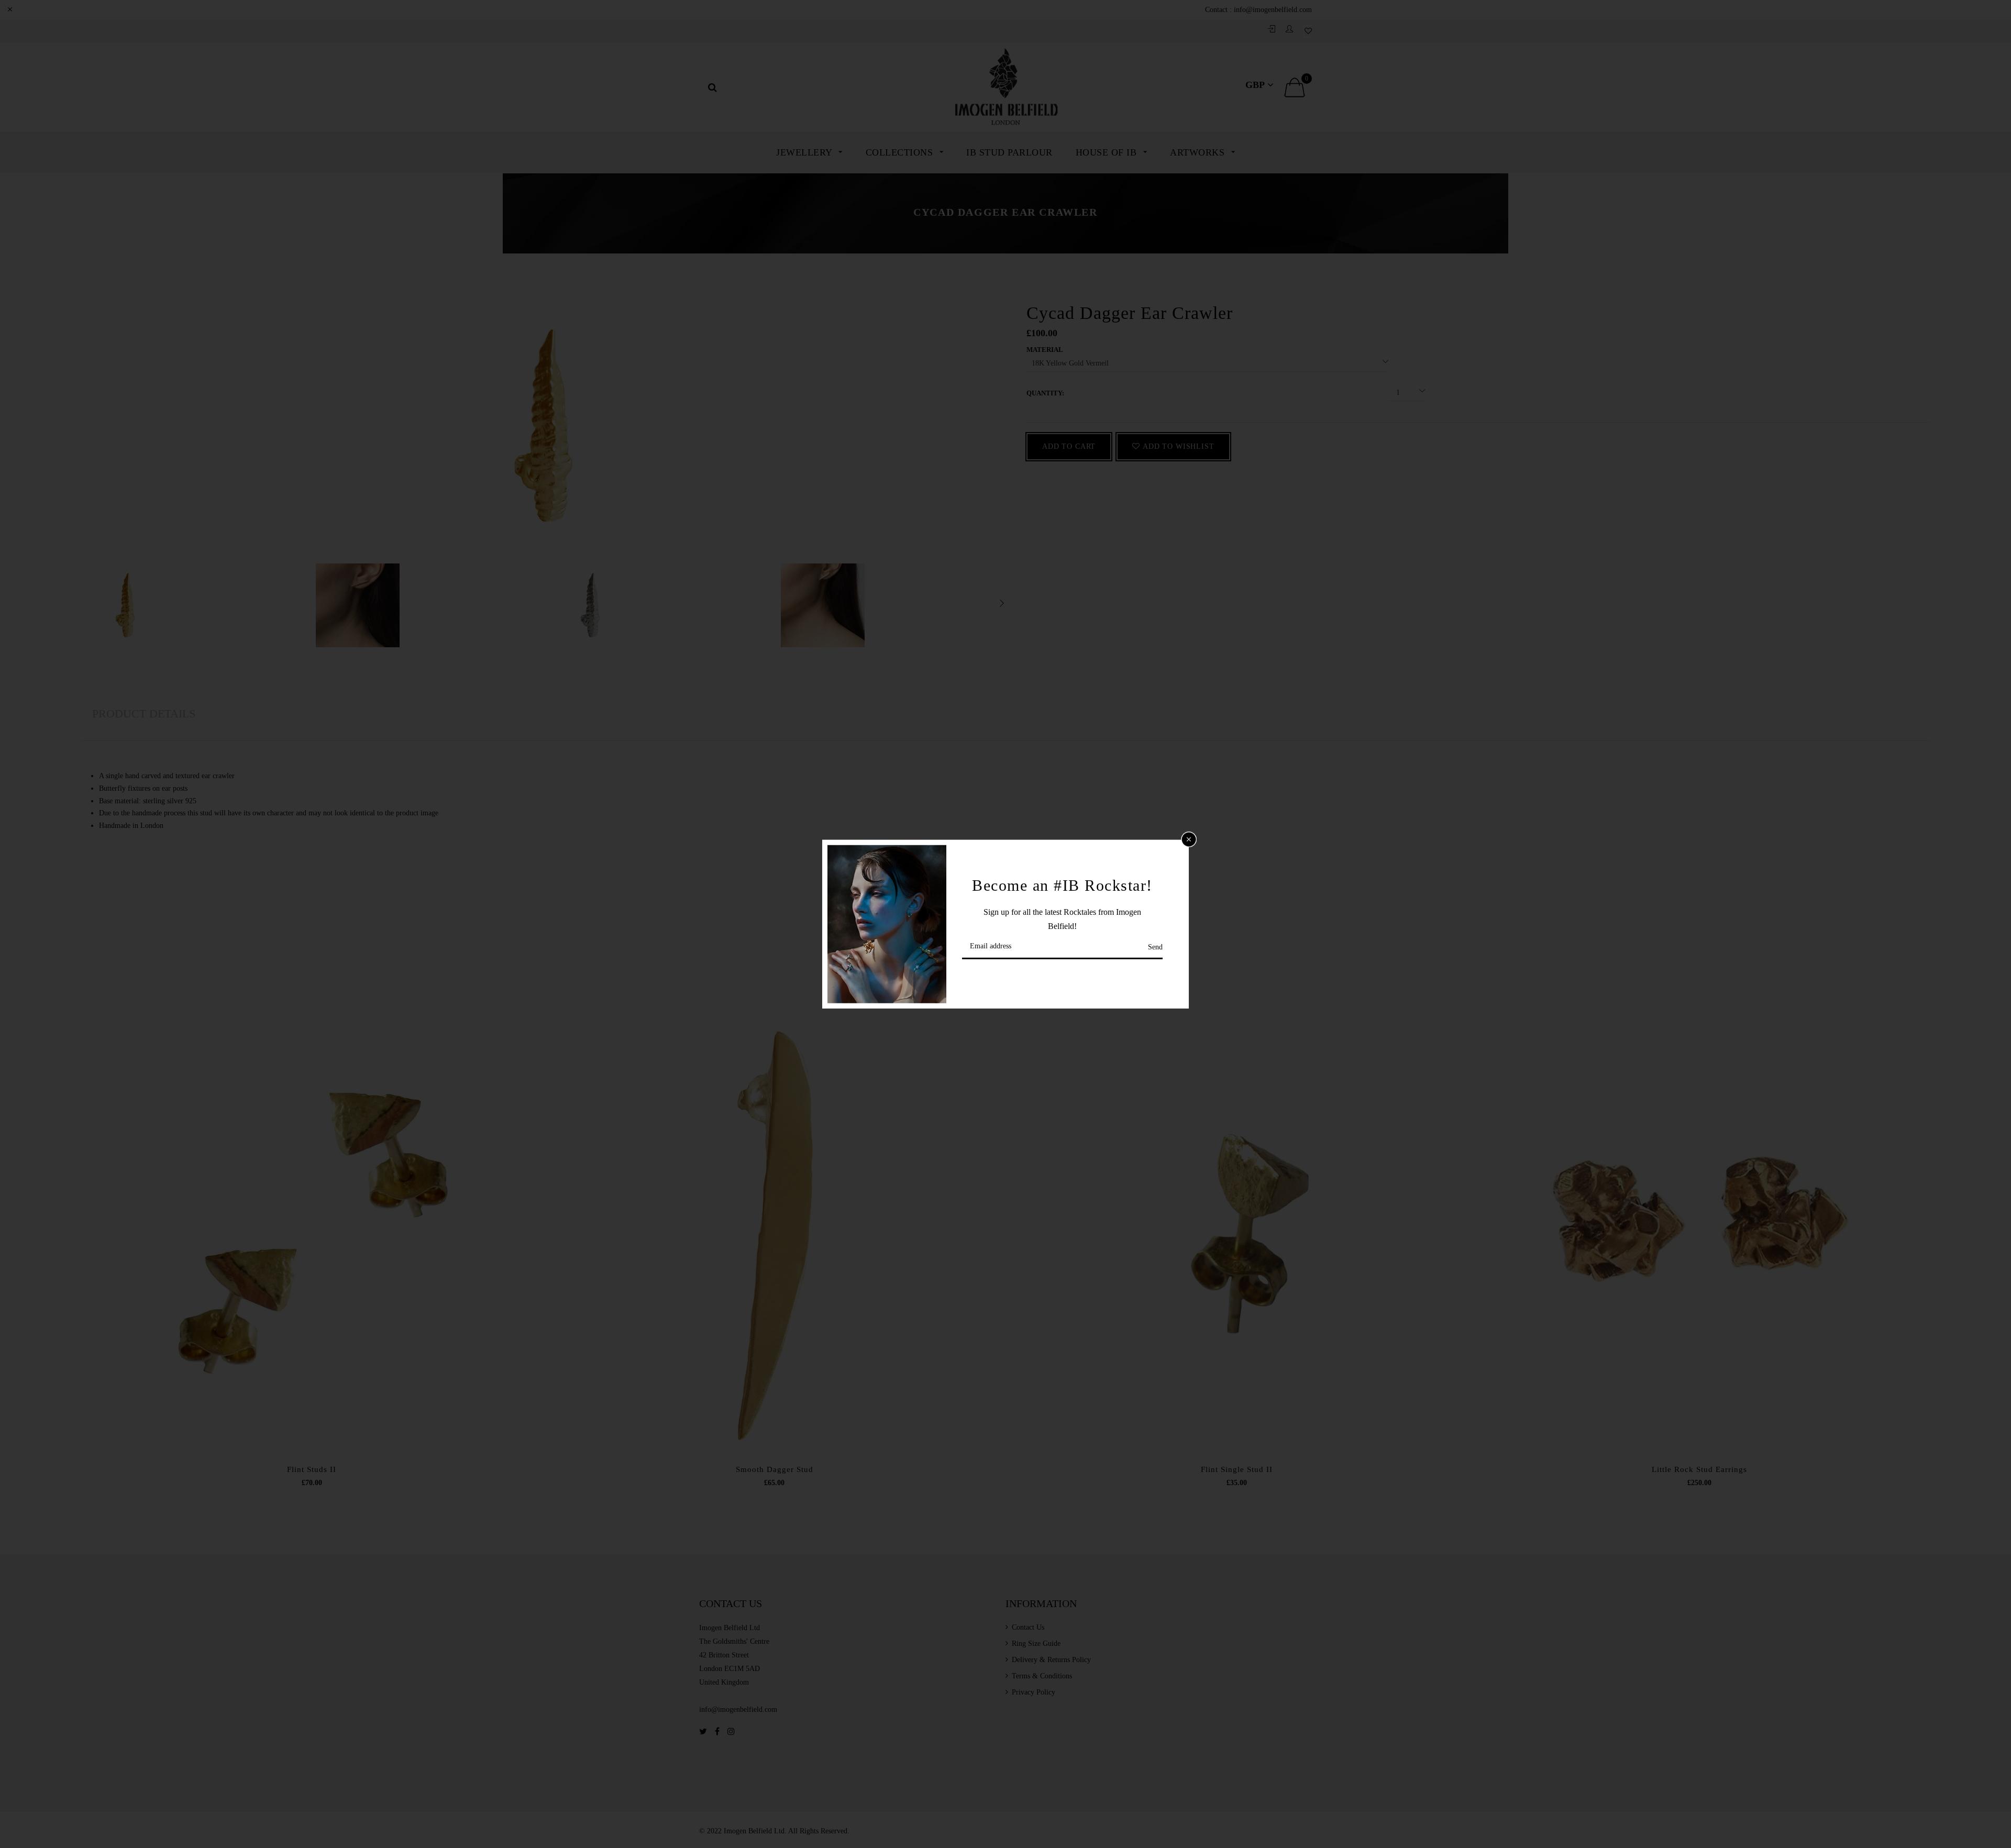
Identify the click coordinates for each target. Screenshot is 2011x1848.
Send (1155, 947)
